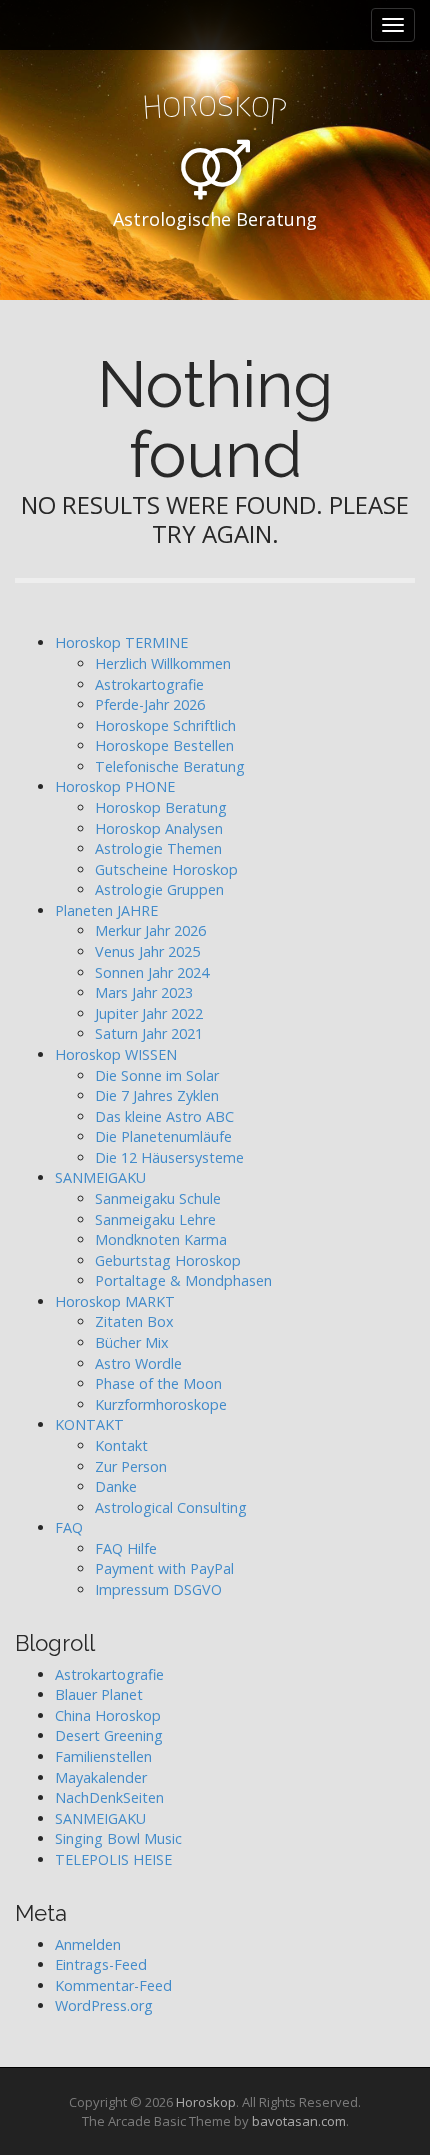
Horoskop (206, 2102)
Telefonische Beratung (170, 766)
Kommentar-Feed (113, 1985)
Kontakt (121, 1445)
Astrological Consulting (171, 1507)
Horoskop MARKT (115, 1301)
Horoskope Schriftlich (165, 725)
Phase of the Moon (158, 1383)
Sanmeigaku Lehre (155, 1219)
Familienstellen (103, 1756)
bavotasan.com (299, 2121)
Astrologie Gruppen (159, 889)
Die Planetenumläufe (163, 1136)
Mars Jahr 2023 (144, 992)
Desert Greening (109, 1735)
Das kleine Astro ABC (164, 1116)
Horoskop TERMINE (121, 642)
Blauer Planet (99, 1694)
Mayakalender (101, 1777)
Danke (116, 1486)
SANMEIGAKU (100, 1177)
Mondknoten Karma (161, 1239)
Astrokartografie (149, 684)
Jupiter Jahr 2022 (149, 1013)
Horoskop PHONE (115, 786)
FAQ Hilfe (126, 1548)
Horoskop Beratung (161, 807)
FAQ (69, 1527)
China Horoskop (108, 1715)
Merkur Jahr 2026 (150, 930)
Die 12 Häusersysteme (169, 1157)
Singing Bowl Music (118, 1838)
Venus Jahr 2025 (147, 951)
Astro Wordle (138, 1363)
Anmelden (88, 1944)
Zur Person (131, 1466)
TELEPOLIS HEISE (113, 1859)
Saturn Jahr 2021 (149, 1033)
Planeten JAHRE (106, 910)
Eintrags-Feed (101, 1964)
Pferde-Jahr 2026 (150, 704)
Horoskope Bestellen (164, 745)
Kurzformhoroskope (161, 1404)
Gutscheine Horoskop (166, 869)
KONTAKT (89, 1424)
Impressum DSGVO (158, 1589)
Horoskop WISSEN (116, 1054)
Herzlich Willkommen (163, 663)
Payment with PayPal (164, 1568)
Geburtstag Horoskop (168, 1260)
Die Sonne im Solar (157, 1075)
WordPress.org (104, 2005)
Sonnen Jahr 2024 (152, 972)
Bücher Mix (132, 1342)
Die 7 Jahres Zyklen (157, 1095)
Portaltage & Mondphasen (183, 1280)
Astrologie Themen (158, 848)
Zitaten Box (134, 1321)
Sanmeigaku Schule (158, 1198)
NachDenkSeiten (109, 1797)
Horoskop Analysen (159, 828)
